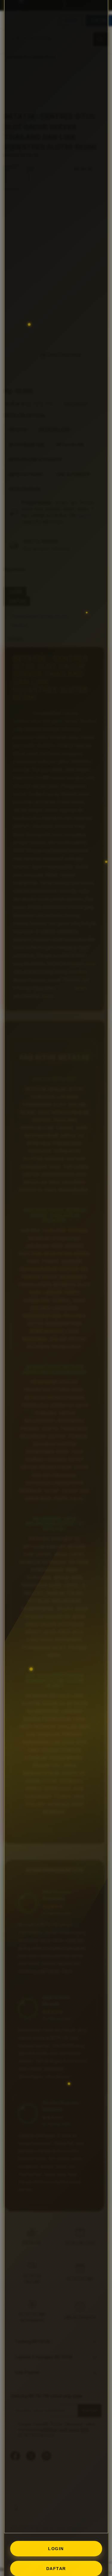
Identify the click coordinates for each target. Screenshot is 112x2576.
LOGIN (56, 2549)
